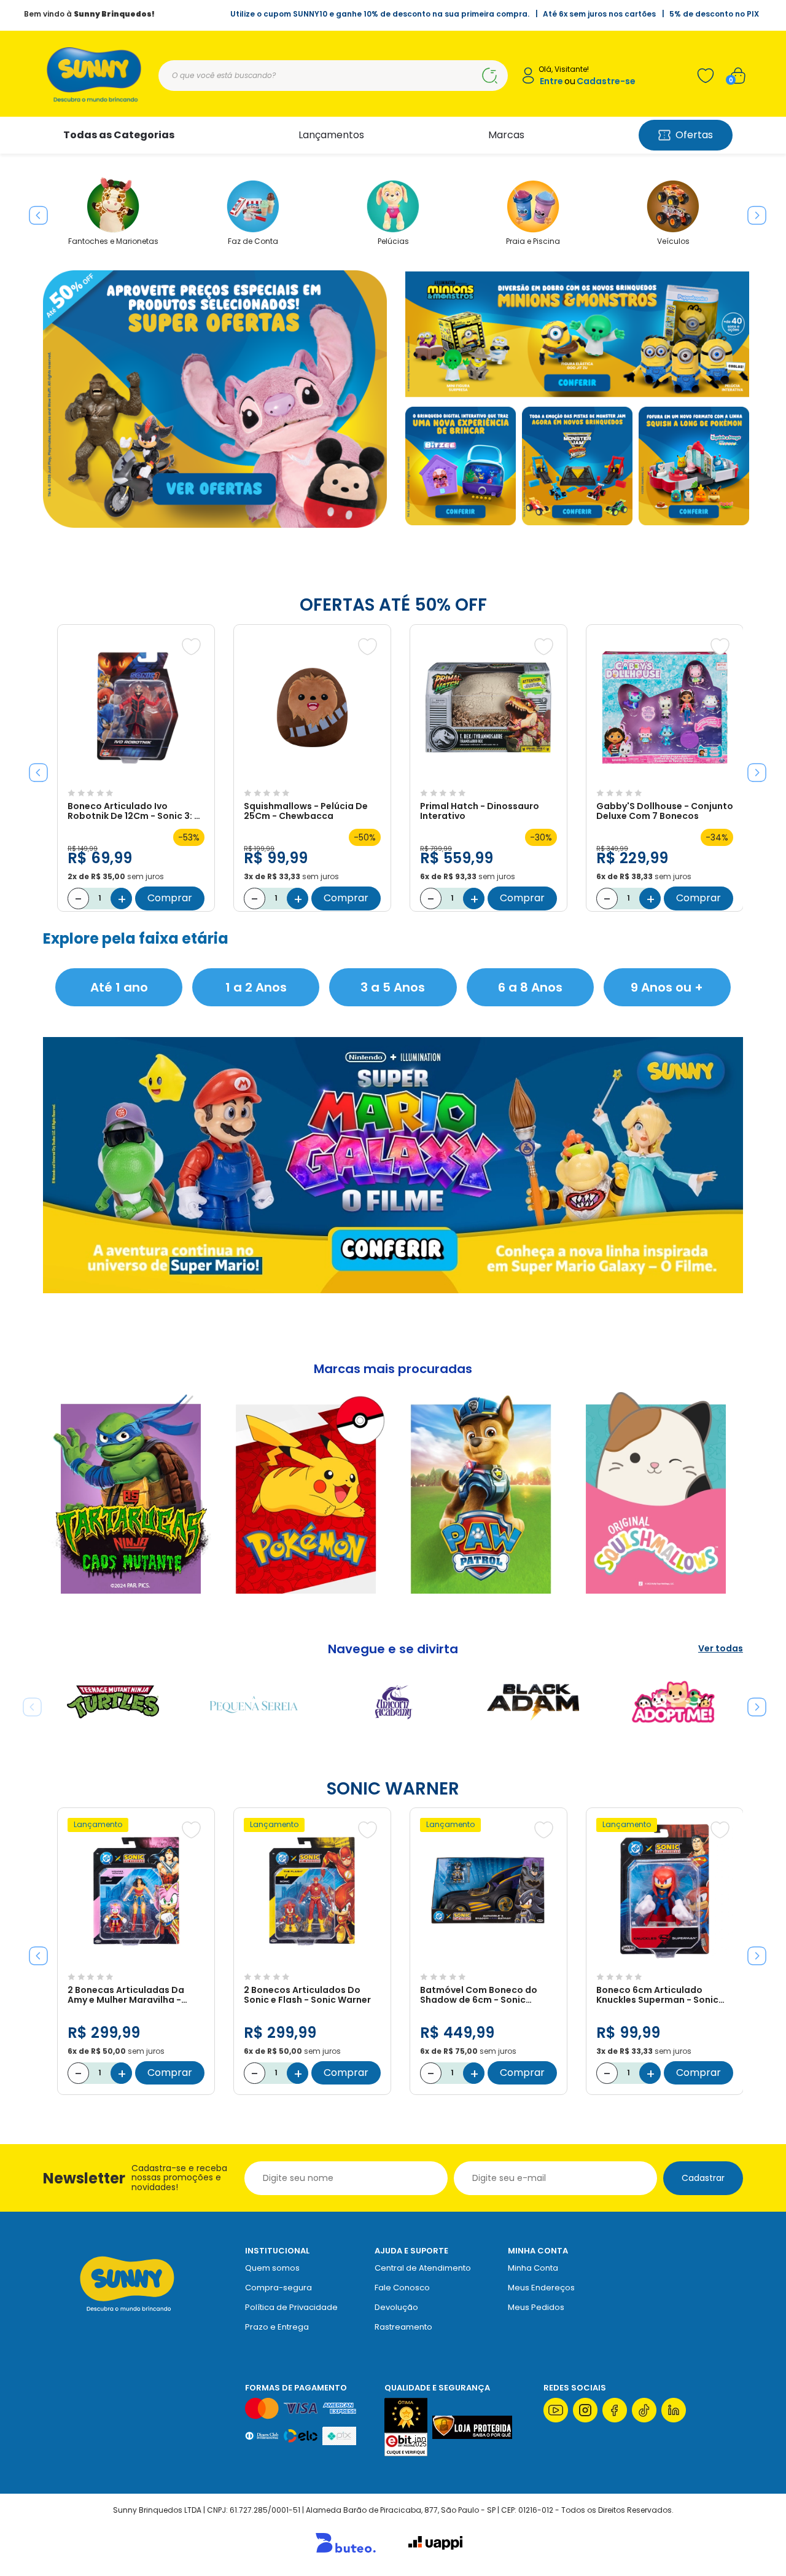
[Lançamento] (136, 1961)
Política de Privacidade (291, 2307)
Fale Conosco (402, 2288)
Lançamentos (331, 135)
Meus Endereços (541, 2288)
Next (752, 211)
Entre (551, 81)
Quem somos (272, 2268)
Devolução (396, 2307)
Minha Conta (533, 2268)
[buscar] (489, 76)
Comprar (170, 898)
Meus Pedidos (536, 2307)
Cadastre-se (606, 81)
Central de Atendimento (423, 2268)
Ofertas (694, 135)
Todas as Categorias (119, 135)
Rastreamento (403, 2327)
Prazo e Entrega (277, 2327)
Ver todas (721, 1649)
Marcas (506, 135)
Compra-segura (278, 2288)
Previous (34, 211)
